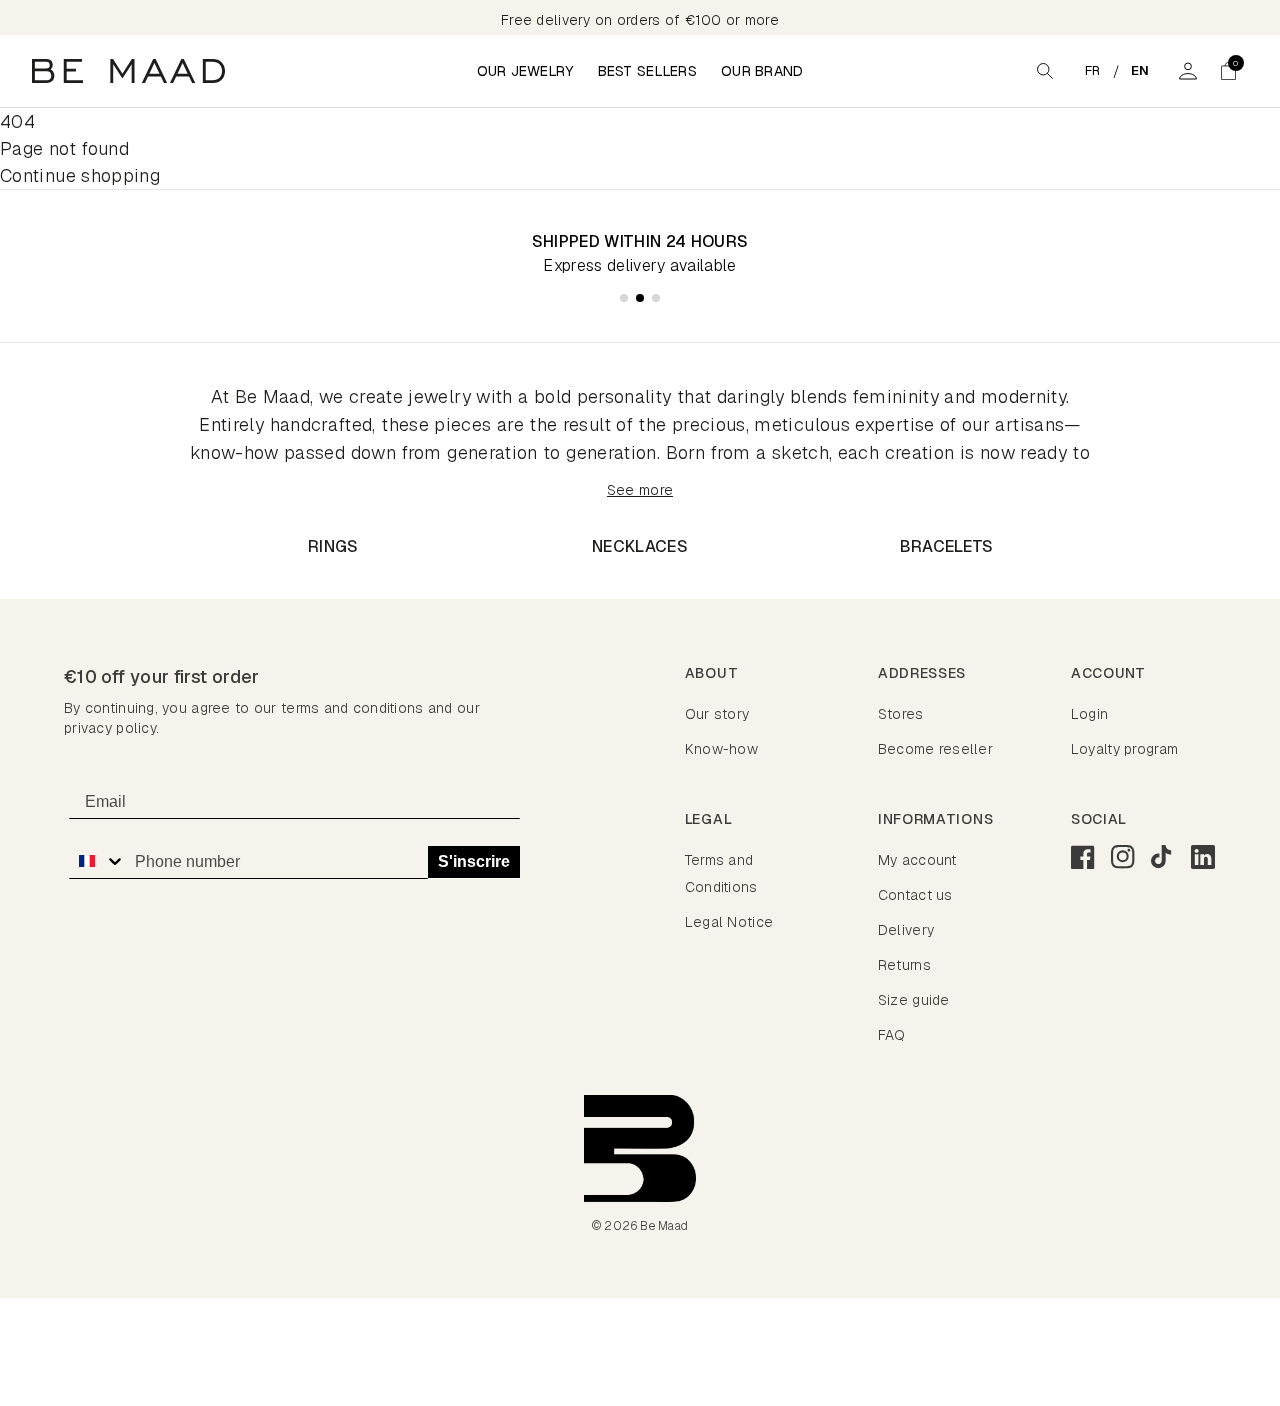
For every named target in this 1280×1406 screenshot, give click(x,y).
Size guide (914, 1000)
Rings (333, 546)
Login (1089, 714)
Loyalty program (1124, 749)
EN (1140, 70)
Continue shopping (80, 175)
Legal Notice (729, 922)
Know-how (721, 749)
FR (1093, 70)
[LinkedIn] (1203, 857)
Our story (717, 714)
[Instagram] (1123, 857)
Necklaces (640, 546)
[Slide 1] (624, 298)
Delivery (906, 930)
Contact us (915, 895)
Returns (904, 965)
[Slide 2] (640, 298)
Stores (901, 714)
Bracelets (947, 546)
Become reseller (935, 749)
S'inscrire (474, 861)
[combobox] (97, 861)
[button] (1228, 71)
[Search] (1045, 71)
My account (917, 860)
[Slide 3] (656, 298)
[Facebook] (1083, 857)
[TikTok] (1163, 857)
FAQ (892, 1035)
